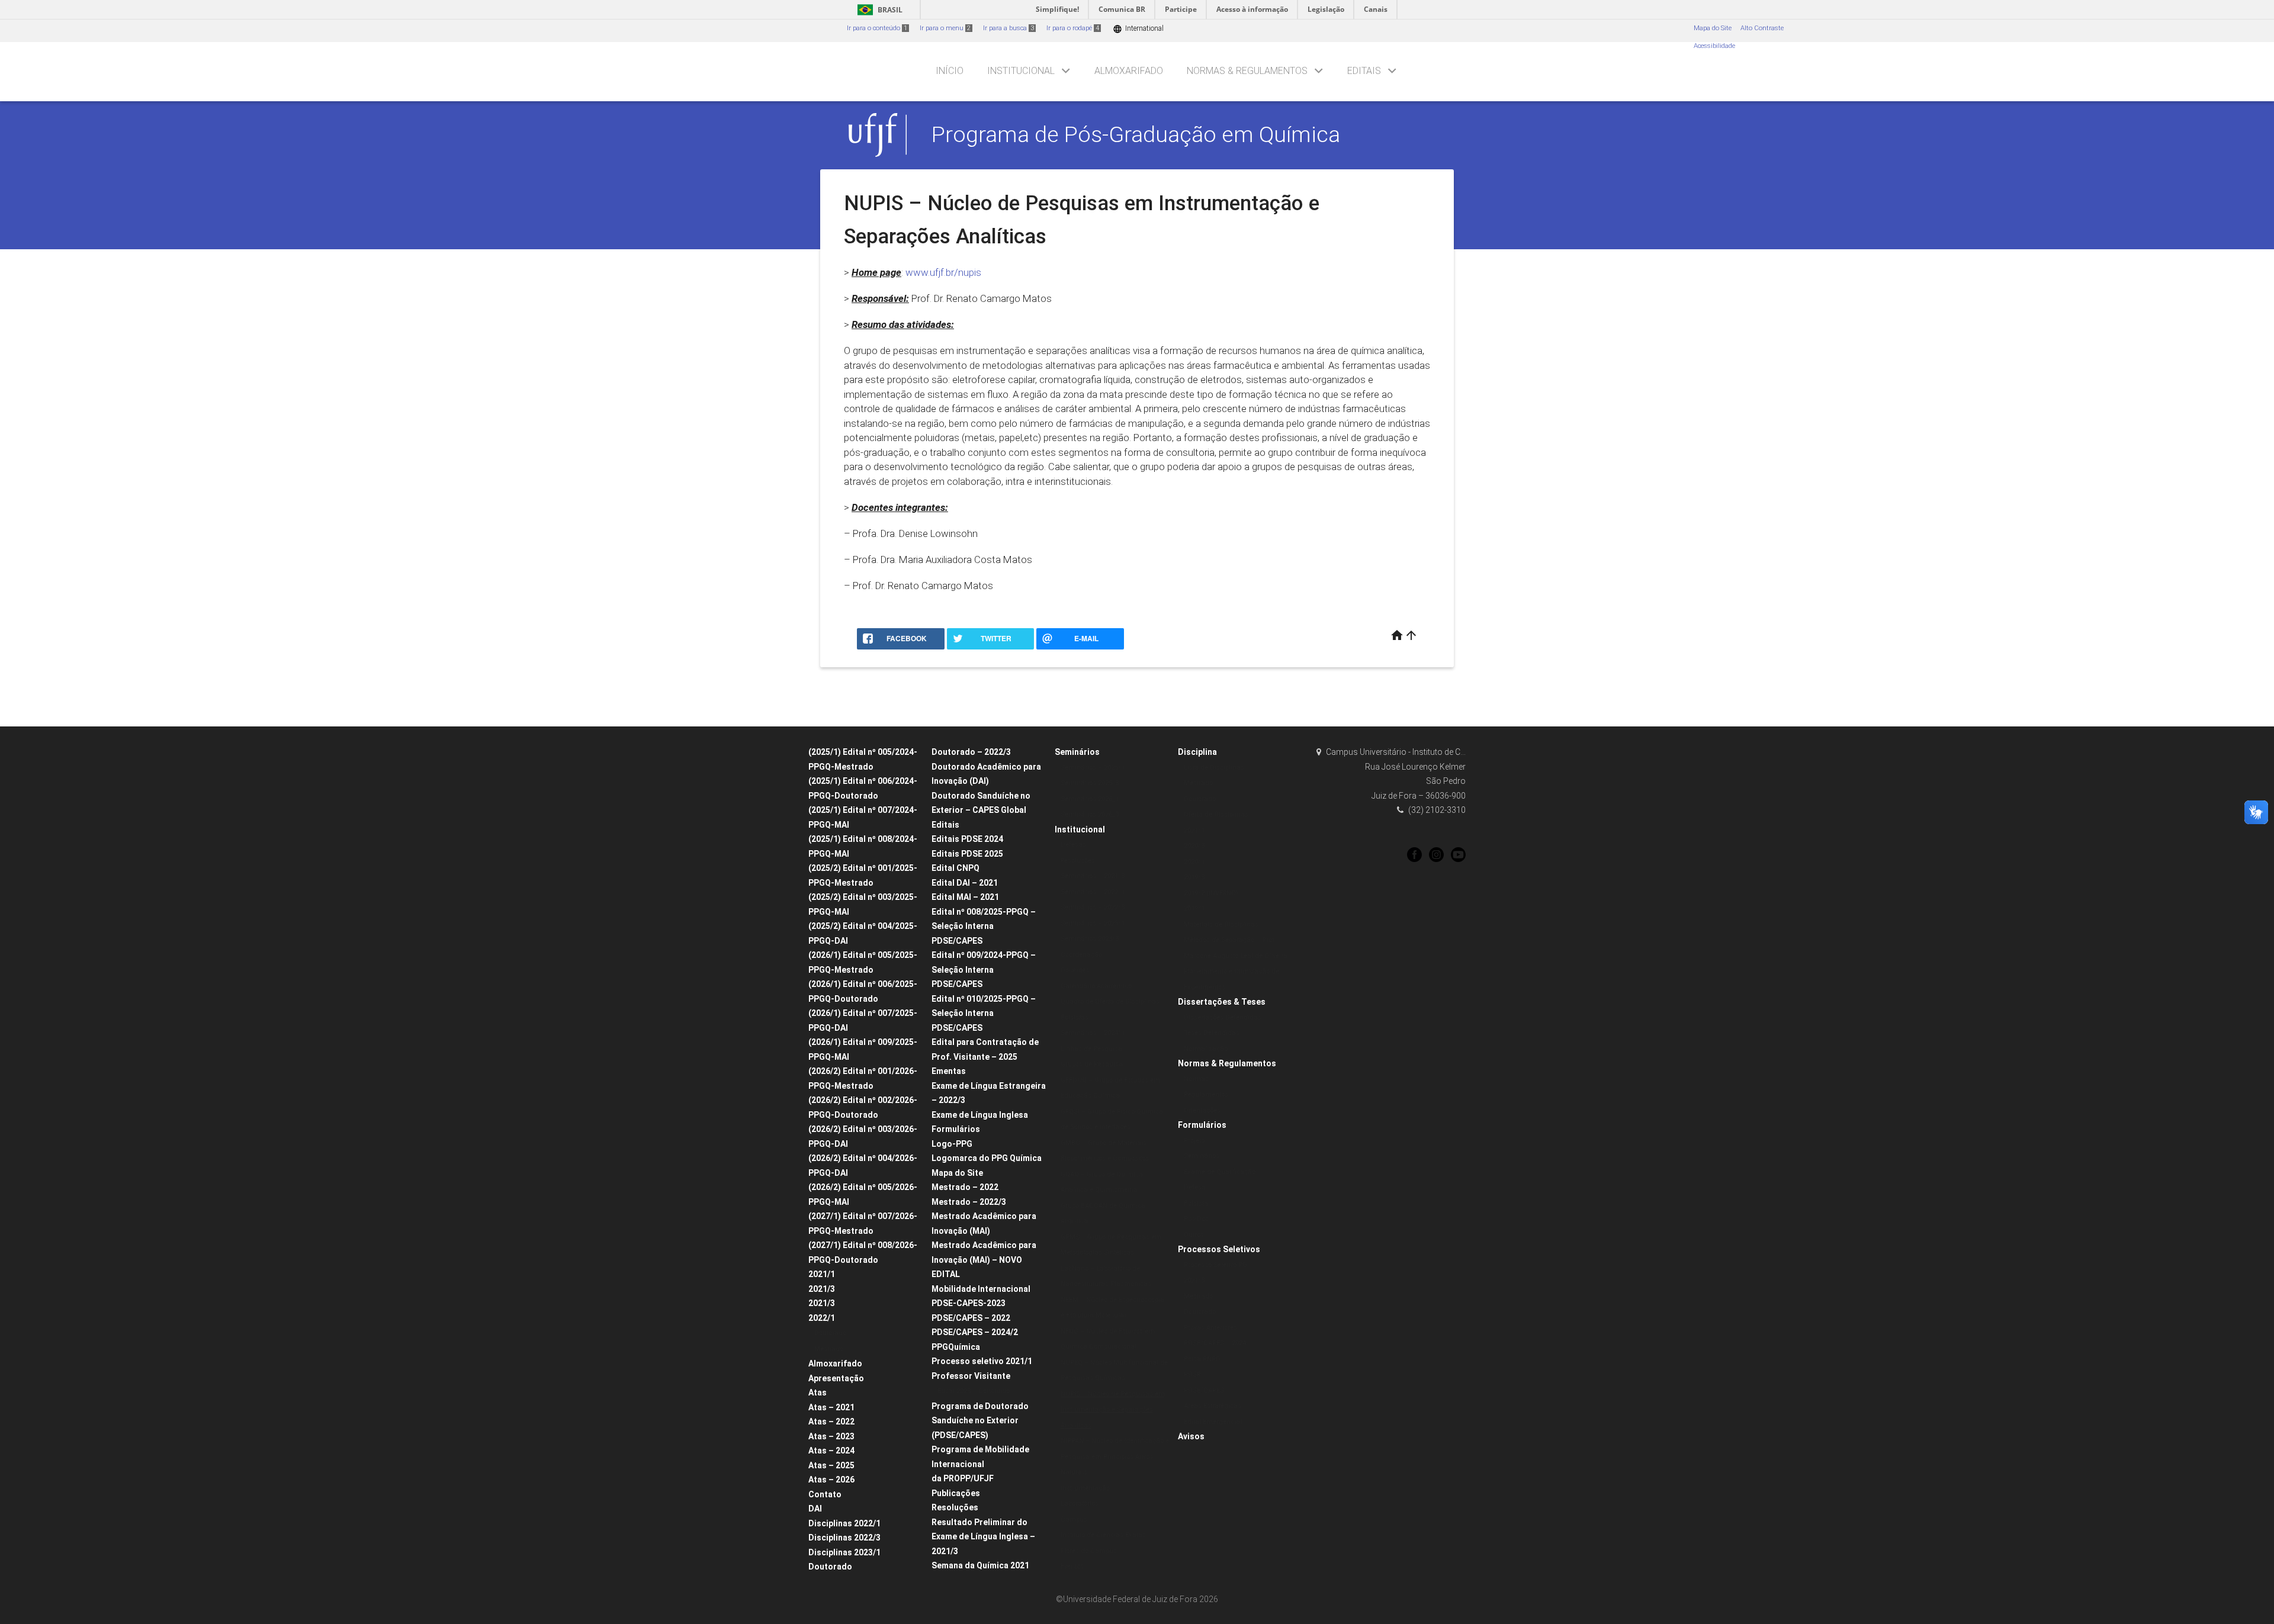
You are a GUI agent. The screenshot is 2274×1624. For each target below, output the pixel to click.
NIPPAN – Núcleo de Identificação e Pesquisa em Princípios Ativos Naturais (1115, 1456)
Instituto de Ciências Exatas (1103, 1535)
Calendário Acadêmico (1096, 986)
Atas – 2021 (831, 1407)
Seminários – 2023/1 (1093, 923)
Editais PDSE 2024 (967, 839)
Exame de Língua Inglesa (980, 1115)
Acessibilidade (1714, 46)
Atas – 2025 (831, 1465)
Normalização (1206, 1049)
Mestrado (829, 1349)
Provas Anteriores (1210, 1328)
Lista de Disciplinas (1214, 768)
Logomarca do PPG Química (987, 1158)
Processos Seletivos (1219, 1249)
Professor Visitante (971, 1376)
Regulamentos (1206, 1094)
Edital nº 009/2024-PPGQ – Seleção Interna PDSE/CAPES (984, 969)
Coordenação (1081, 955)
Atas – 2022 (831, 1422)
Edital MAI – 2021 (965, 897)
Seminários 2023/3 (1090, 939)
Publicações (956, 1493)
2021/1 (822, 1274)
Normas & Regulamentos (1247, 71)
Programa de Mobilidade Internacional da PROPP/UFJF (980, 1464)
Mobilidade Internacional (981, 1289)
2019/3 (1194, 877)
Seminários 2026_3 (1090, 814)
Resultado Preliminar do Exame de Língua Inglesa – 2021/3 (983, 1537)
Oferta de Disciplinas (1216, 814)
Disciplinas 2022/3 (844, 1538)
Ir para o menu (945, 28)
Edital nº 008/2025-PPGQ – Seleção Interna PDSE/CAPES (984, 926)
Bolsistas (1075, 1017)
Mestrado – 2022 (965, 1187)
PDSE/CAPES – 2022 (971, 1318)
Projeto (1194, 1141)
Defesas (1073, 845)
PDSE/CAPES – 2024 (1215, 1343)
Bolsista (1196, 1203)
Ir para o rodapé (1073, 28)
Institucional (1021, 71)
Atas (818, 1393)
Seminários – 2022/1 (1093, 892)
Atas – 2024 (831, 1451)
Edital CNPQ (955, 868)
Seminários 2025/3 (1090, 783)
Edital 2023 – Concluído (974, 1391)
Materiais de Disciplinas (1221, 924)
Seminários (1077, 752)
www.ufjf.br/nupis (943, 272)
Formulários (956, 1129)
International (1138, 29)
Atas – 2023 (831, 1436)
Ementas (949, 1071)
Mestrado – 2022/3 (969, 1202)
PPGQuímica (956, 1347)
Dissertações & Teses (1222, 1002)
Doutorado (830, 1333)
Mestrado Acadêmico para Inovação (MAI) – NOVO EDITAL (984, 1260)
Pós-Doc (1196, 1219)
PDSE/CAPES (1204, 1390)
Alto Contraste (1762, 28)
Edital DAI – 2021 (965, 883)
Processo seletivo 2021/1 (982, 1361)
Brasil (878, 10)
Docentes (1075, 970)
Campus (1074, 1520)
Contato (825, 1494)
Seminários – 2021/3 (1093, 876)
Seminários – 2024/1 (1093, 1033)
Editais (1364, 71)
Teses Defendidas (1212, 1033)
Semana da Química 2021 (980, 1565)
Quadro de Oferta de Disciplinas (1110, 1001)
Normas (1196, 1079)
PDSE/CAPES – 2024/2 (975, 1332)
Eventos (1072, 1566)
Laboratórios (1080, 1504)
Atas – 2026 (831, 1480)
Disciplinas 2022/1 (844, 1523)
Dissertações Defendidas (1223, 1017)
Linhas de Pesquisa (1091, 1049)
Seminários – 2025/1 (1093, 768)
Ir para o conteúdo (877, 28)
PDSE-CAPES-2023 (969, 1303)
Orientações (1202, 1110)
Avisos (1191, 1436)
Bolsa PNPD (1202, 1359)
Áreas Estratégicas (1213, 1406)
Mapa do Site (1713, 28)
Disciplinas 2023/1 (844, 1552)
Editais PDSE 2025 (967, 854)
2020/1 (1194, 862)
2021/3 (822, 1289)
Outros (1194, 1235)
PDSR (1192, 1374)
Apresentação (836, 1378)
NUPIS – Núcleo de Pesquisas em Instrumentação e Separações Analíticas (1113, 1410)
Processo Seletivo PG (1215, 1265)
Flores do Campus (1089, 1551)
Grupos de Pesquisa (1092, 1064)
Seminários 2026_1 (1090, 799)
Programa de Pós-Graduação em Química (1136, 134)
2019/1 (1194, 909)
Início (950, 71)
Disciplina (1197, 752)
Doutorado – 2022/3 (971, 752)
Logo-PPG (952, 1144)
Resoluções (955, 1507)
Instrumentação (1085, 1488)
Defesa (1195, 1187)
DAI (815, 1509)
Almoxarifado (1129, 71)
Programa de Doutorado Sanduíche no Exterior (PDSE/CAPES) (980, 1421)
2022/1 (822, 1318)
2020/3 (1194, 846)
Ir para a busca (1008, 28)
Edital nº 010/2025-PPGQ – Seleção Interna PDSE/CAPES (984, 1013)
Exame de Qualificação (1220, 1172)
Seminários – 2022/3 (1093, 907)
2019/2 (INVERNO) (1211, 893)
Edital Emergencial (1213, 1422)
